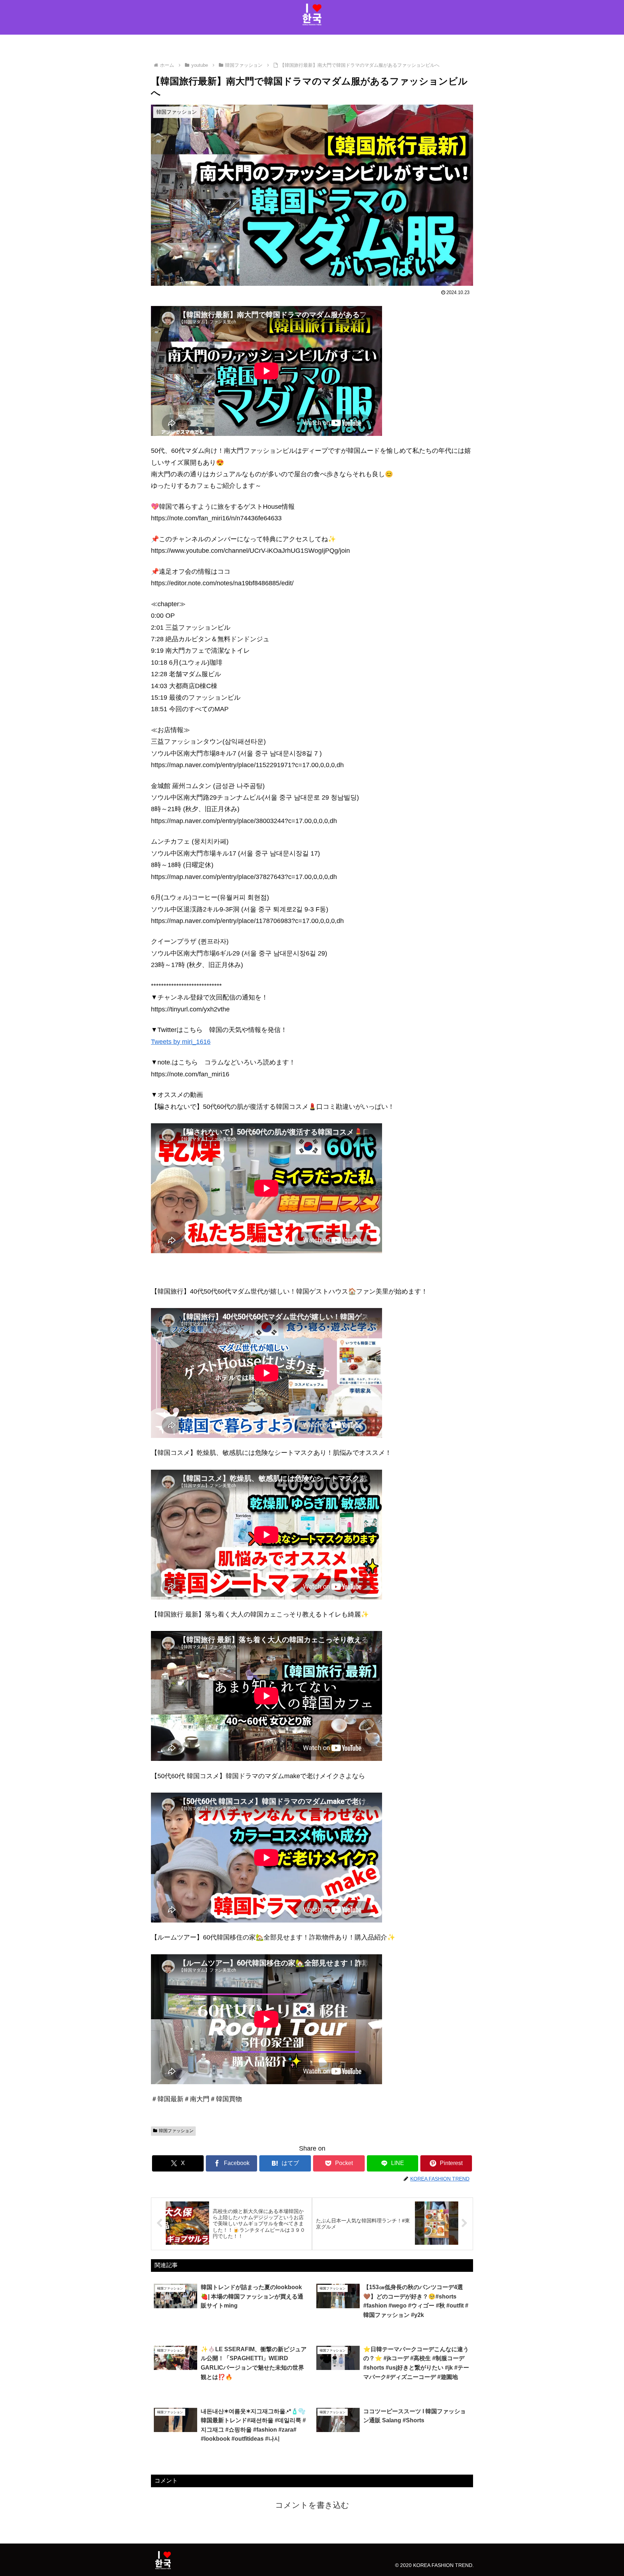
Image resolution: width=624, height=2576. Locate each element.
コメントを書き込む (312, 2505)
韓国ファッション (176, 2131)
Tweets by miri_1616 (181, 1042)
